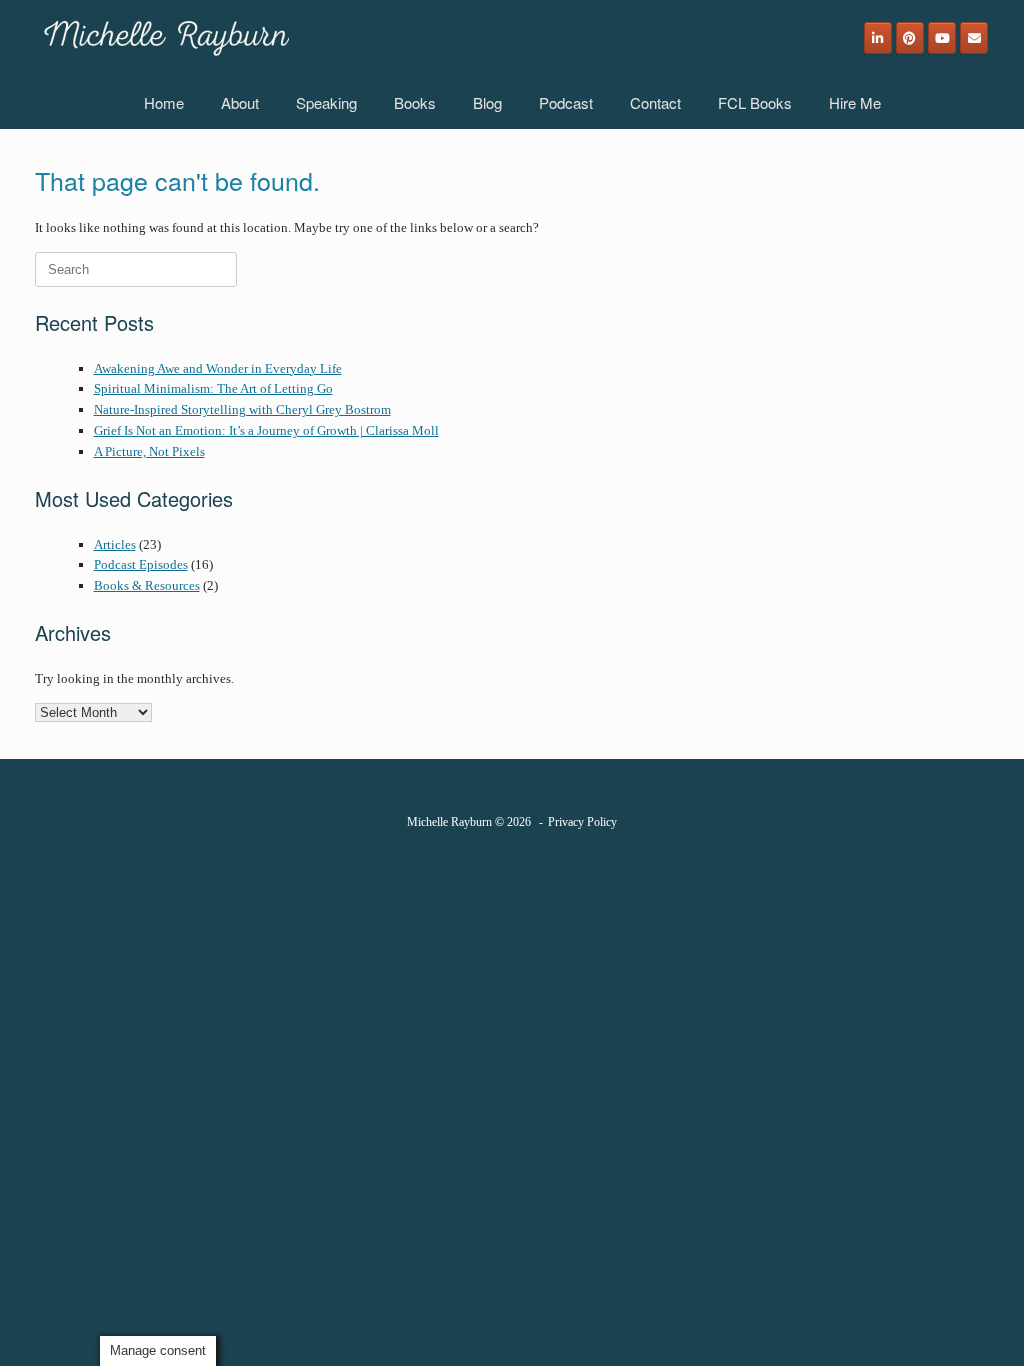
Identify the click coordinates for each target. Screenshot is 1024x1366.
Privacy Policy (582, 822)
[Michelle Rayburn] (164, 38)
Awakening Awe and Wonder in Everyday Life (218, 368)
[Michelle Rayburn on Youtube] (942, 38)
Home (164, 102)
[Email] (974, 38)
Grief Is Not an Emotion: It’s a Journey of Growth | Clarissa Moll (266, 430)
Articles (115, 544)
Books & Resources (147, 585)
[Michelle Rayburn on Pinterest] (910, 38)
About (240, 102)
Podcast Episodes (141, 564)
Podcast (566, 102)
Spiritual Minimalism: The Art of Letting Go (213, 388)
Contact (655, 102)
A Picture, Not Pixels (149, 451)
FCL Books (755, 102)
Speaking (326, 102)
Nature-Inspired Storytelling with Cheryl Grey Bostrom (242, 409)
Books (415, 102)
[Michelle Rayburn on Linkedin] (878, 38)
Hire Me (855, 102)
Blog (487, 102)
